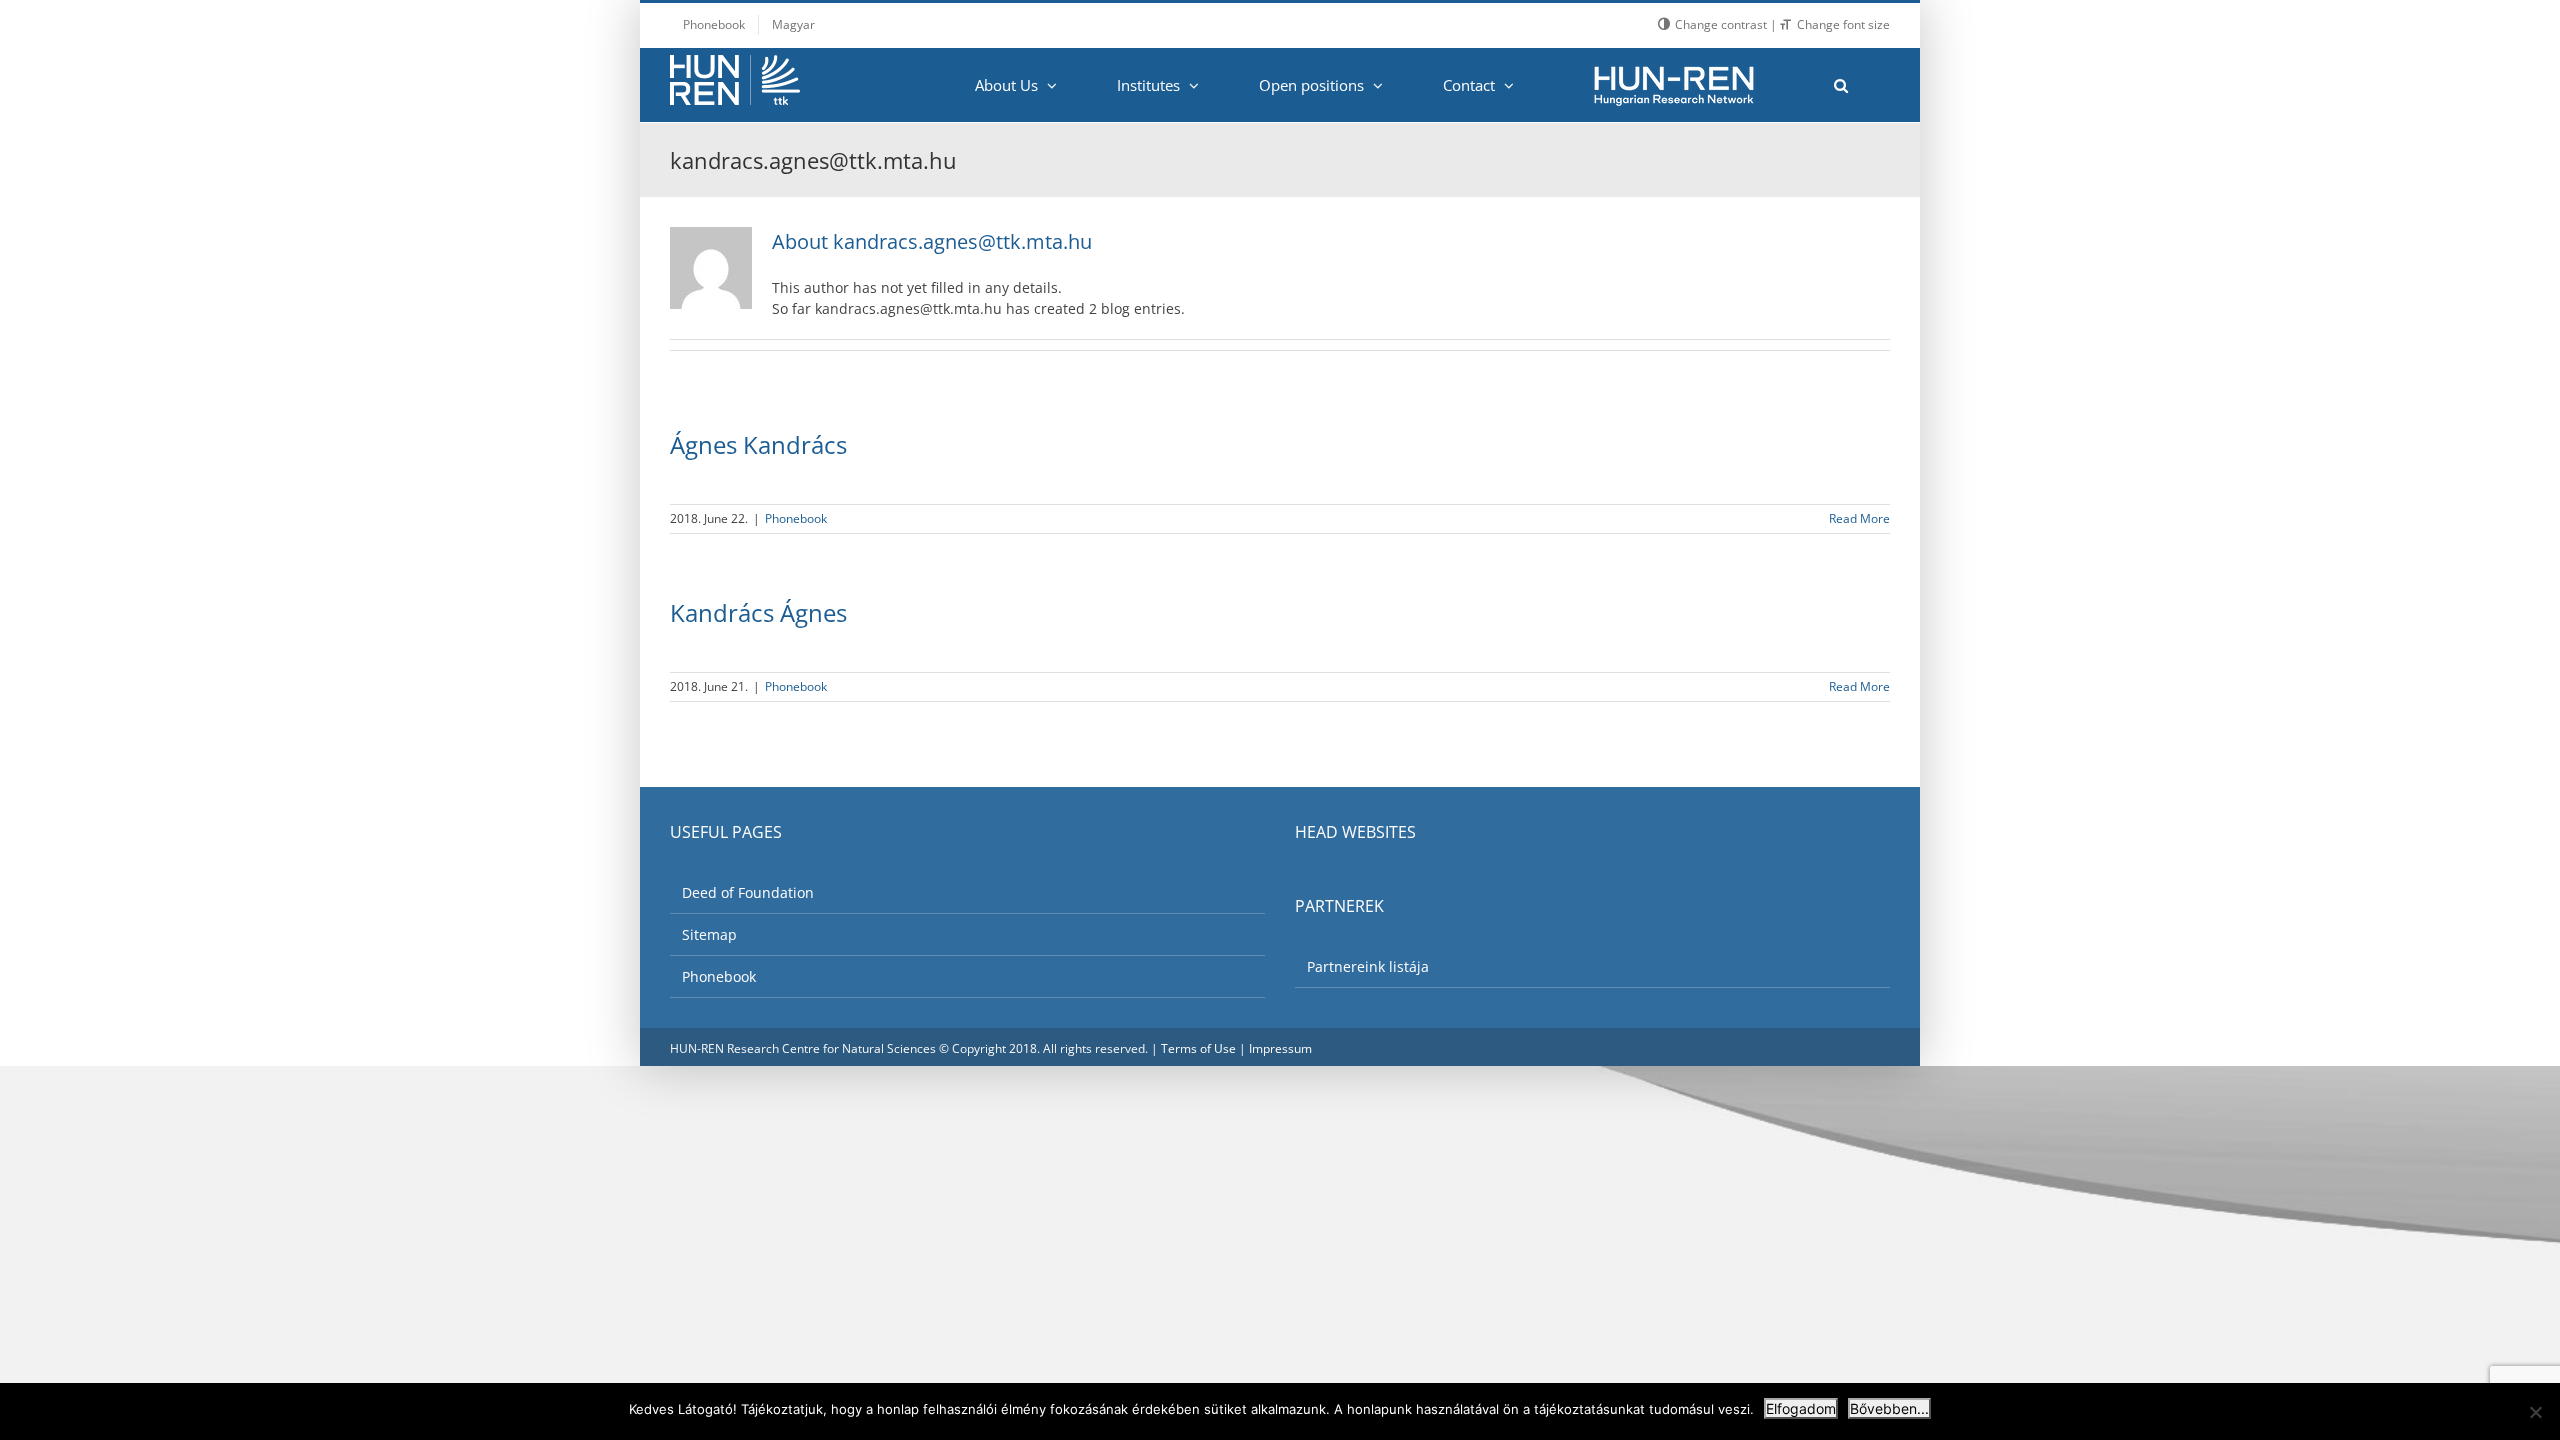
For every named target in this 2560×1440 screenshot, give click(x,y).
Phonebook (796, 518)
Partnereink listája (1368, 966)
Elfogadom (1801, 1408)
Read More (1859, 518)
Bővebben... (1889, 1408)
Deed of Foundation (748, 892)
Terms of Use (1198, 1048)
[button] (1840, 85)
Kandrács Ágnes (758, 612)
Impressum (1280, 1048)
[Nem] (2535, 1412)
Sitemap (709, 934)
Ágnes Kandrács (758, 444)
